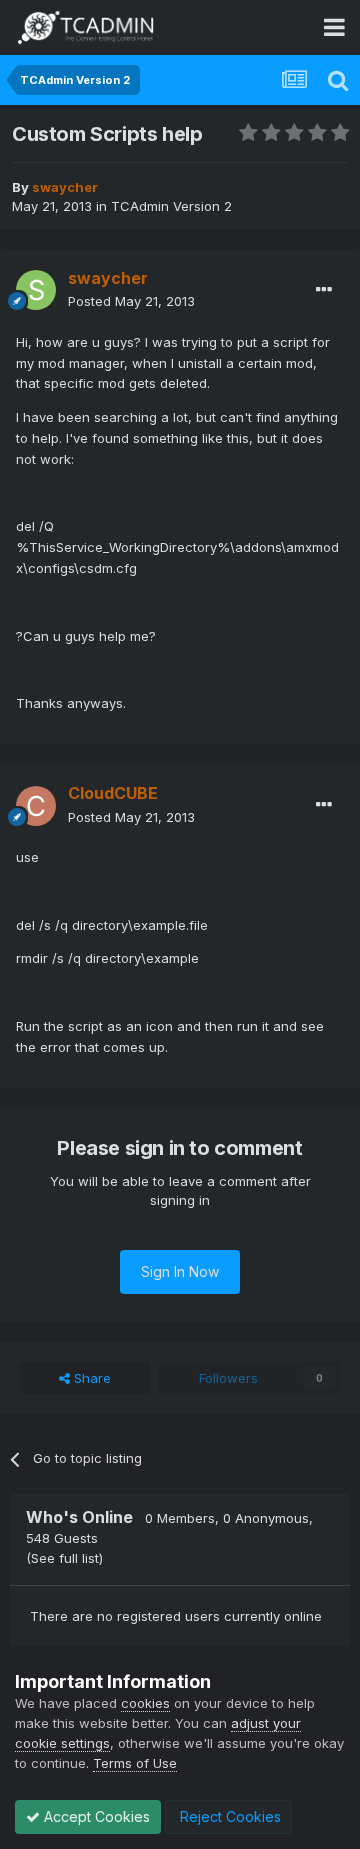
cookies (145, 1703)
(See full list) (64, 1558)
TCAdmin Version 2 (171, 206)
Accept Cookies (95, 1816)
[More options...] (324, 290)
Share (90, 1378)
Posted (131, 301)
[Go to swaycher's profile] (36, 290)
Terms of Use (135, 1763)
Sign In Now (180, 1271)
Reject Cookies (228, 1816)
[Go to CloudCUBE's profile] (36, 806)
